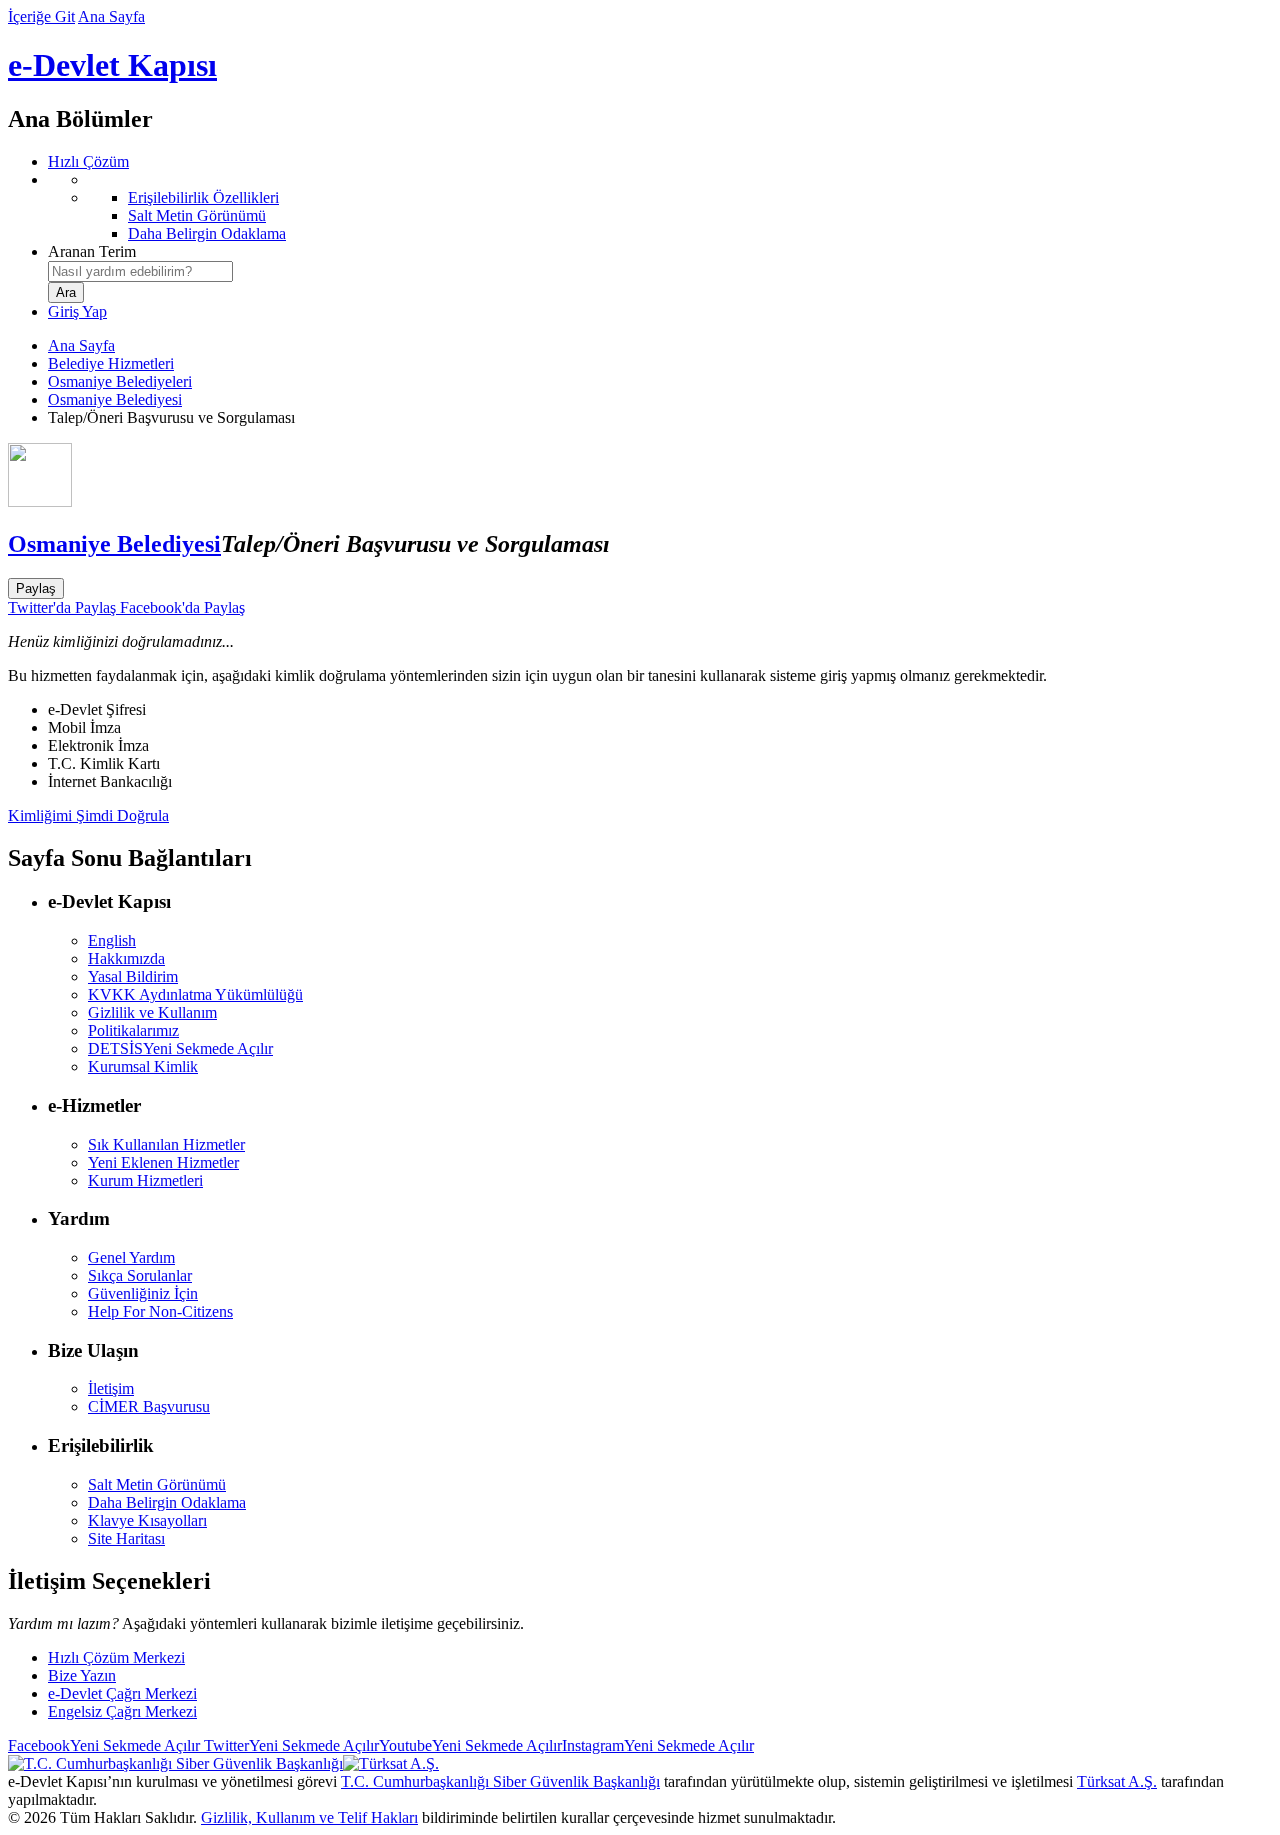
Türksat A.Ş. (1117, 1781)
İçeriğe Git (41, 16)
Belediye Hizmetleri (111, 363)
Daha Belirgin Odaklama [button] (167, 1502)
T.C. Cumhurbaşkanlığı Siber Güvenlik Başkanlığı (500, 1781)
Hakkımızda (126, 958)
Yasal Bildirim (133, 976)
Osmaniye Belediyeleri (120, 381)
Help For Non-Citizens (160, 1311)
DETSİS (180, 1048)
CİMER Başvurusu (149, 1406)
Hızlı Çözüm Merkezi (116, 1657)
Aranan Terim (92, 251)
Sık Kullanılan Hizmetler (166, 1144)
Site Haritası (126, 1538)
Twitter (289, 1745)
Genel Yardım (131, 1257)
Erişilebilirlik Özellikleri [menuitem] (203, 197)
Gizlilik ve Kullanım (152, 1012)
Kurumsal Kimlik (143, 1066)
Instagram (658, 1745)
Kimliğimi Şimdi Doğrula (88, 815)
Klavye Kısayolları (147, 1520)
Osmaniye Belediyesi (115, 399)
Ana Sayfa (111, 16)
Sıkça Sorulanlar (140, 1275)
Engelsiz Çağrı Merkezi (122, 1711)
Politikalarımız (133, 1030)
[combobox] (140, 271)
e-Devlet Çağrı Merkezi (122, 1693)
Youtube (470, 1745)
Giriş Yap (77, 311)
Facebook (104, 1745)
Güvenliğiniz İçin (143, 1293)
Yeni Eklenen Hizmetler (163, 1162)
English (112, 940)
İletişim (111, 1388)
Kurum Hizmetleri (145, 1180)
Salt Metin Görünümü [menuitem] (197, 215)
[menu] (660, 207)
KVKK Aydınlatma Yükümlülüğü (195, 994)
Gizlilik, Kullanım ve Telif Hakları (309, 1817)
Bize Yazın (82, 1675)
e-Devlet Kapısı (112, 65)
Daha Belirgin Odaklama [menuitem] (207, 233)
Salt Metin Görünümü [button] (157, 1484)
